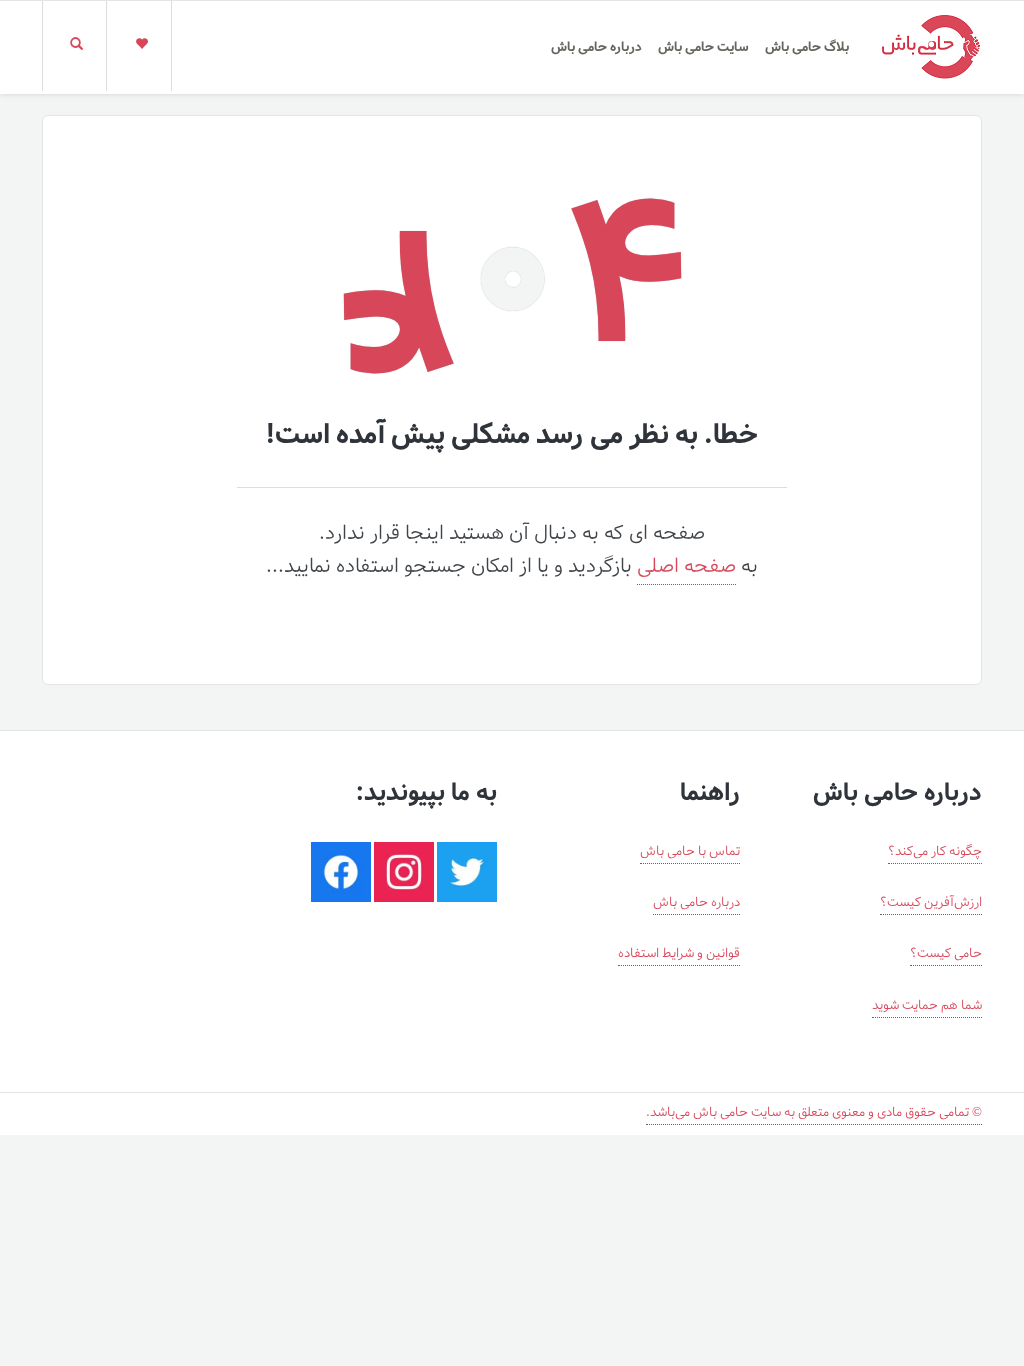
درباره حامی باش (596, 47)
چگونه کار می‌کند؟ (935, 852)
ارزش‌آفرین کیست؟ (931, 903)
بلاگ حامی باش (807, 47)
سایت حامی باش (703, 47)
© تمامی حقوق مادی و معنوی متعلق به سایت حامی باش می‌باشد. (814, 1113)
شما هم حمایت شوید (927, 1006)
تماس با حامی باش (690, 852)
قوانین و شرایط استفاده (679, 954)
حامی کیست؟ (946, 954)
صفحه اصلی (686, 567)
